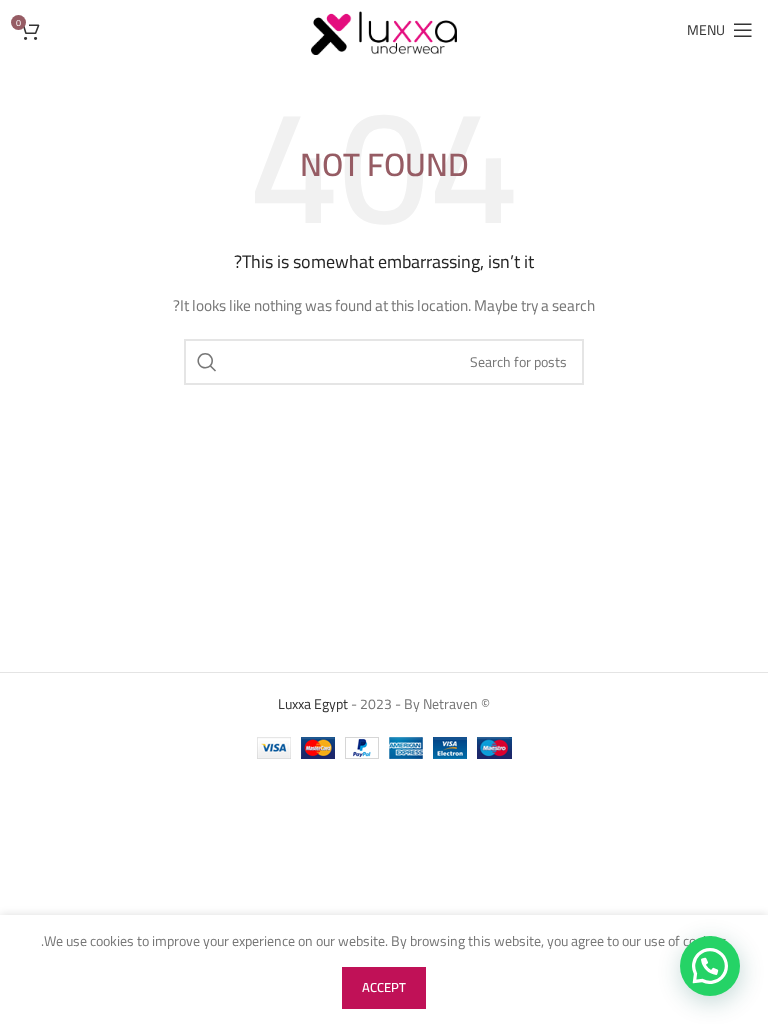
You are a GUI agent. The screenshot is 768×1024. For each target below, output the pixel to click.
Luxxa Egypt (313, 704)
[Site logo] (384, 29)
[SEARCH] (207, 362)
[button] (710, 966)
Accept (384, 987)
